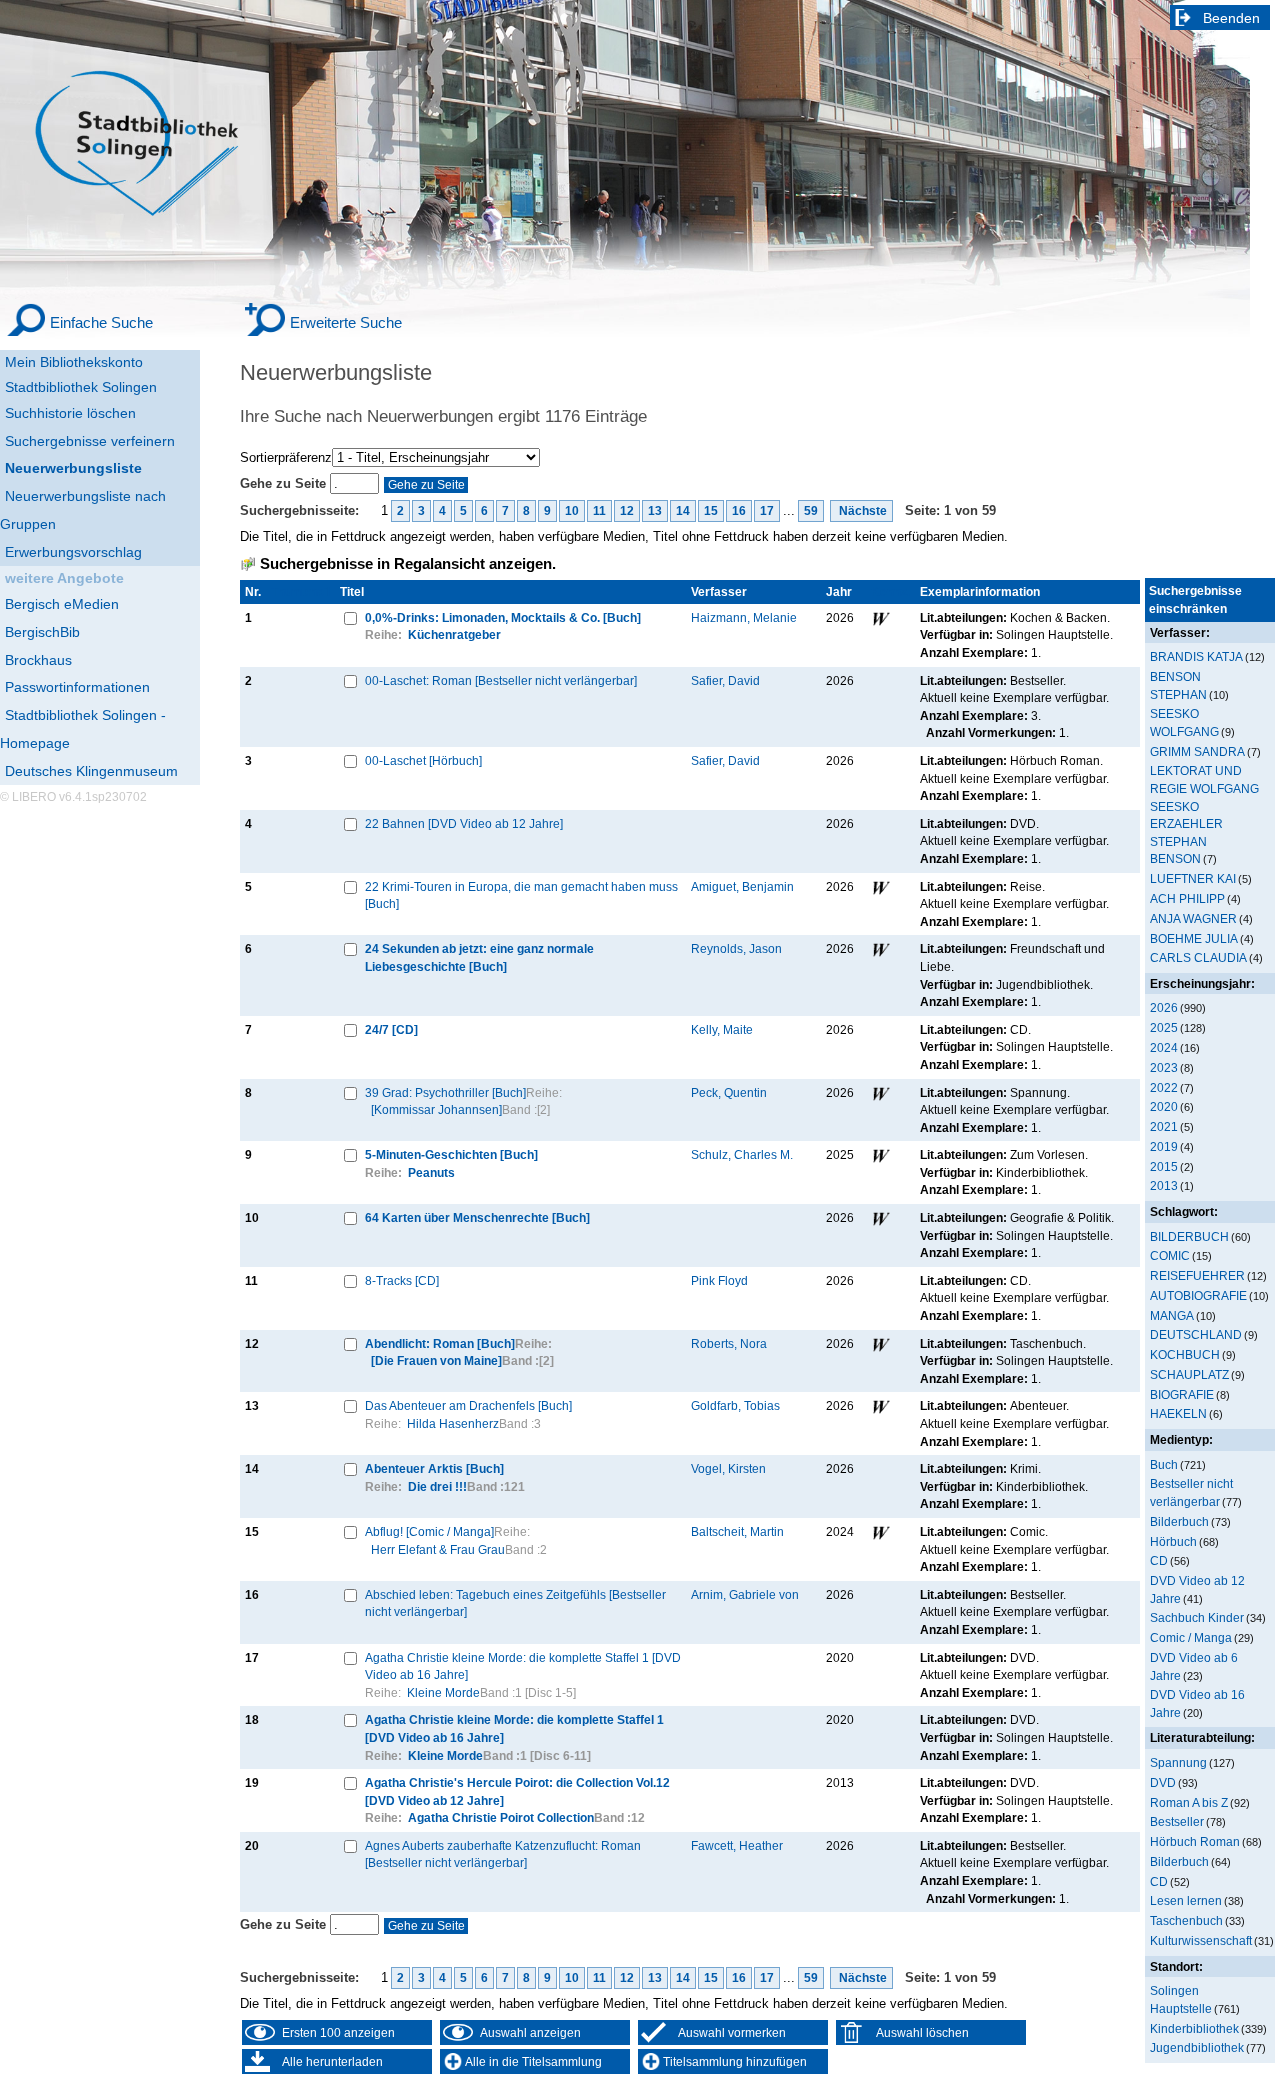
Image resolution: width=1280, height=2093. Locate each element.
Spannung (1178, 1762)
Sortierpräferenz (286, 457)
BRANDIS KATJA (1196, 656)
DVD (1163, 1782)
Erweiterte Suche (346, 322)
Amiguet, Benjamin (742, 886)
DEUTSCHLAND (1196, 1334)
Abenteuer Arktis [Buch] (434, 1468)
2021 (1164, 1126)
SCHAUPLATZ (1189, 1374)
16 (739, 511)
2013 (1164, 1185)
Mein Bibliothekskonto (74, 362)
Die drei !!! (437, 1486)
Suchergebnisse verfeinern (90, 441)
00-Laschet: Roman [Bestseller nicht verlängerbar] (501, 680)
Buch (1164, 1464)
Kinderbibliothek (1194, 2028)
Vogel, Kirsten (728, 1468)
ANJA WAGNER (1193, 918)
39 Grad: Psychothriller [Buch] (445, 1092)
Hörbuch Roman (1195, 1841)
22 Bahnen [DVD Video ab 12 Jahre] (464, 823)
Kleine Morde (443, 1692)
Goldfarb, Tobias (735, 1405)
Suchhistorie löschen (70, 413)
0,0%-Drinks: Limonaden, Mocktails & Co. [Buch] (503, 617)
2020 (1164, 1106)
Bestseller (1177, 1821)
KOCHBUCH (1185, 1354)
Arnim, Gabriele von (745, 1594)
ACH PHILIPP (1187, 898)
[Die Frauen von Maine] (436, 1360)
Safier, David (725, 680)
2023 (1164, 1067)
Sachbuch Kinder (1197, 1617)
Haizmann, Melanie (744, 617)
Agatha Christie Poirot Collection (501, 1817)
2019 (1164, 1146)
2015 (1164, 1166)
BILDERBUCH (1189, 1236)
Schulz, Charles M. (742, 1154)
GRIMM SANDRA (1197, 751)
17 (767, 511)
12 (627, 511)
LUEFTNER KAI (1193, 878)
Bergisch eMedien (62, 604)
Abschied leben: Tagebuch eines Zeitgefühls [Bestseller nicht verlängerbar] (515, 1603)
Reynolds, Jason (736, 948)
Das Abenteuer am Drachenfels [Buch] (468, 1405)
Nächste (861, 511)
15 (711, 511)
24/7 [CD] (391, 1029)
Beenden (1231, 18)
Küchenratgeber (454, 634)
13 (655, 511)
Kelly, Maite (722, 1029)
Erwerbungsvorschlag (73, 552)
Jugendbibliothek (1197, 2047)
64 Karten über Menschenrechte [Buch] (477, 1217)
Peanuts (431, 1172)
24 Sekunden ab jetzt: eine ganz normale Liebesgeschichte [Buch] (479, 957)
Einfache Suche (101, 322)
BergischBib (42, 632)
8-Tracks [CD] (402, 1280)
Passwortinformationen (77, 687)
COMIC (1170, 1255)
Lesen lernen (1186, 1900)
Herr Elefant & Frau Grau (438, 1549)
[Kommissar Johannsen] (436, 1109)
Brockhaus (38, 660)
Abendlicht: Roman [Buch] (440, 1343)
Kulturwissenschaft (1201, 1940)
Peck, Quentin (729, 1092)
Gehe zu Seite (285, 483)
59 (811, 511)
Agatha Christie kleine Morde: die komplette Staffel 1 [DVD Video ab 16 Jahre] (523, 1666)
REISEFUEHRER (1197, 1275)
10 (572, 511)
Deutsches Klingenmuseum (91, 771)
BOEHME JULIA (1194, 938)
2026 (1164, 1007)
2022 (1164, 1087)
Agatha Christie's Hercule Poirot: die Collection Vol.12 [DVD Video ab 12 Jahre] (517, 1791)
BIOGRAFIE (1182, 1394)
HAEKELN (1178, 1413)
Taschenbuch (1186, 1920)
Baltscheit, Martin (737, 1531)
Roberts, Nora (729, 1343)
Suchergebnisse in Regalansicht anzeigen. (408, 564)
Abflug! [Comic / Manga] (429, 1531)
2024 (1164, 1047)
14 (683, 511)
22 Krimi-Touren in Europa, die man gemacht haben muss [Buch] (521, 895)
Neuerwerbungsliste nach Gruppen (83, 510)
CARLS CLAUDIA (1198, 957)
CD (1159, 1560)
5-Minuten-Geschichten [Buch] (451, 1154)
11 (599, 511)
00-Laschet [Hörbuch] (423, 760)
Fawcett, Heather (737, 1845)
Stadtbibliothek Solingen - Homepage (83, 729)
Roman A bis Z (1189, 1802)
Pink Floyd (719, 1280)
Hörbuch (1173, 1541)
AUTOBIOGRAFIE (1198, 1295)
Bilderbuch (1179, 1521)
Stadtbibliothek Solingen (81, 387)
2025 (1164, 1027)
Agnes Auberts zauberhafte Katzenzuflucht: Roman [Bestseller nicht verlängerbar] (503, 1854)
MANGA (1172, 1315)
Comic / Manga (1191, 1637)
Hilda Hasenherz (453, 1423)
